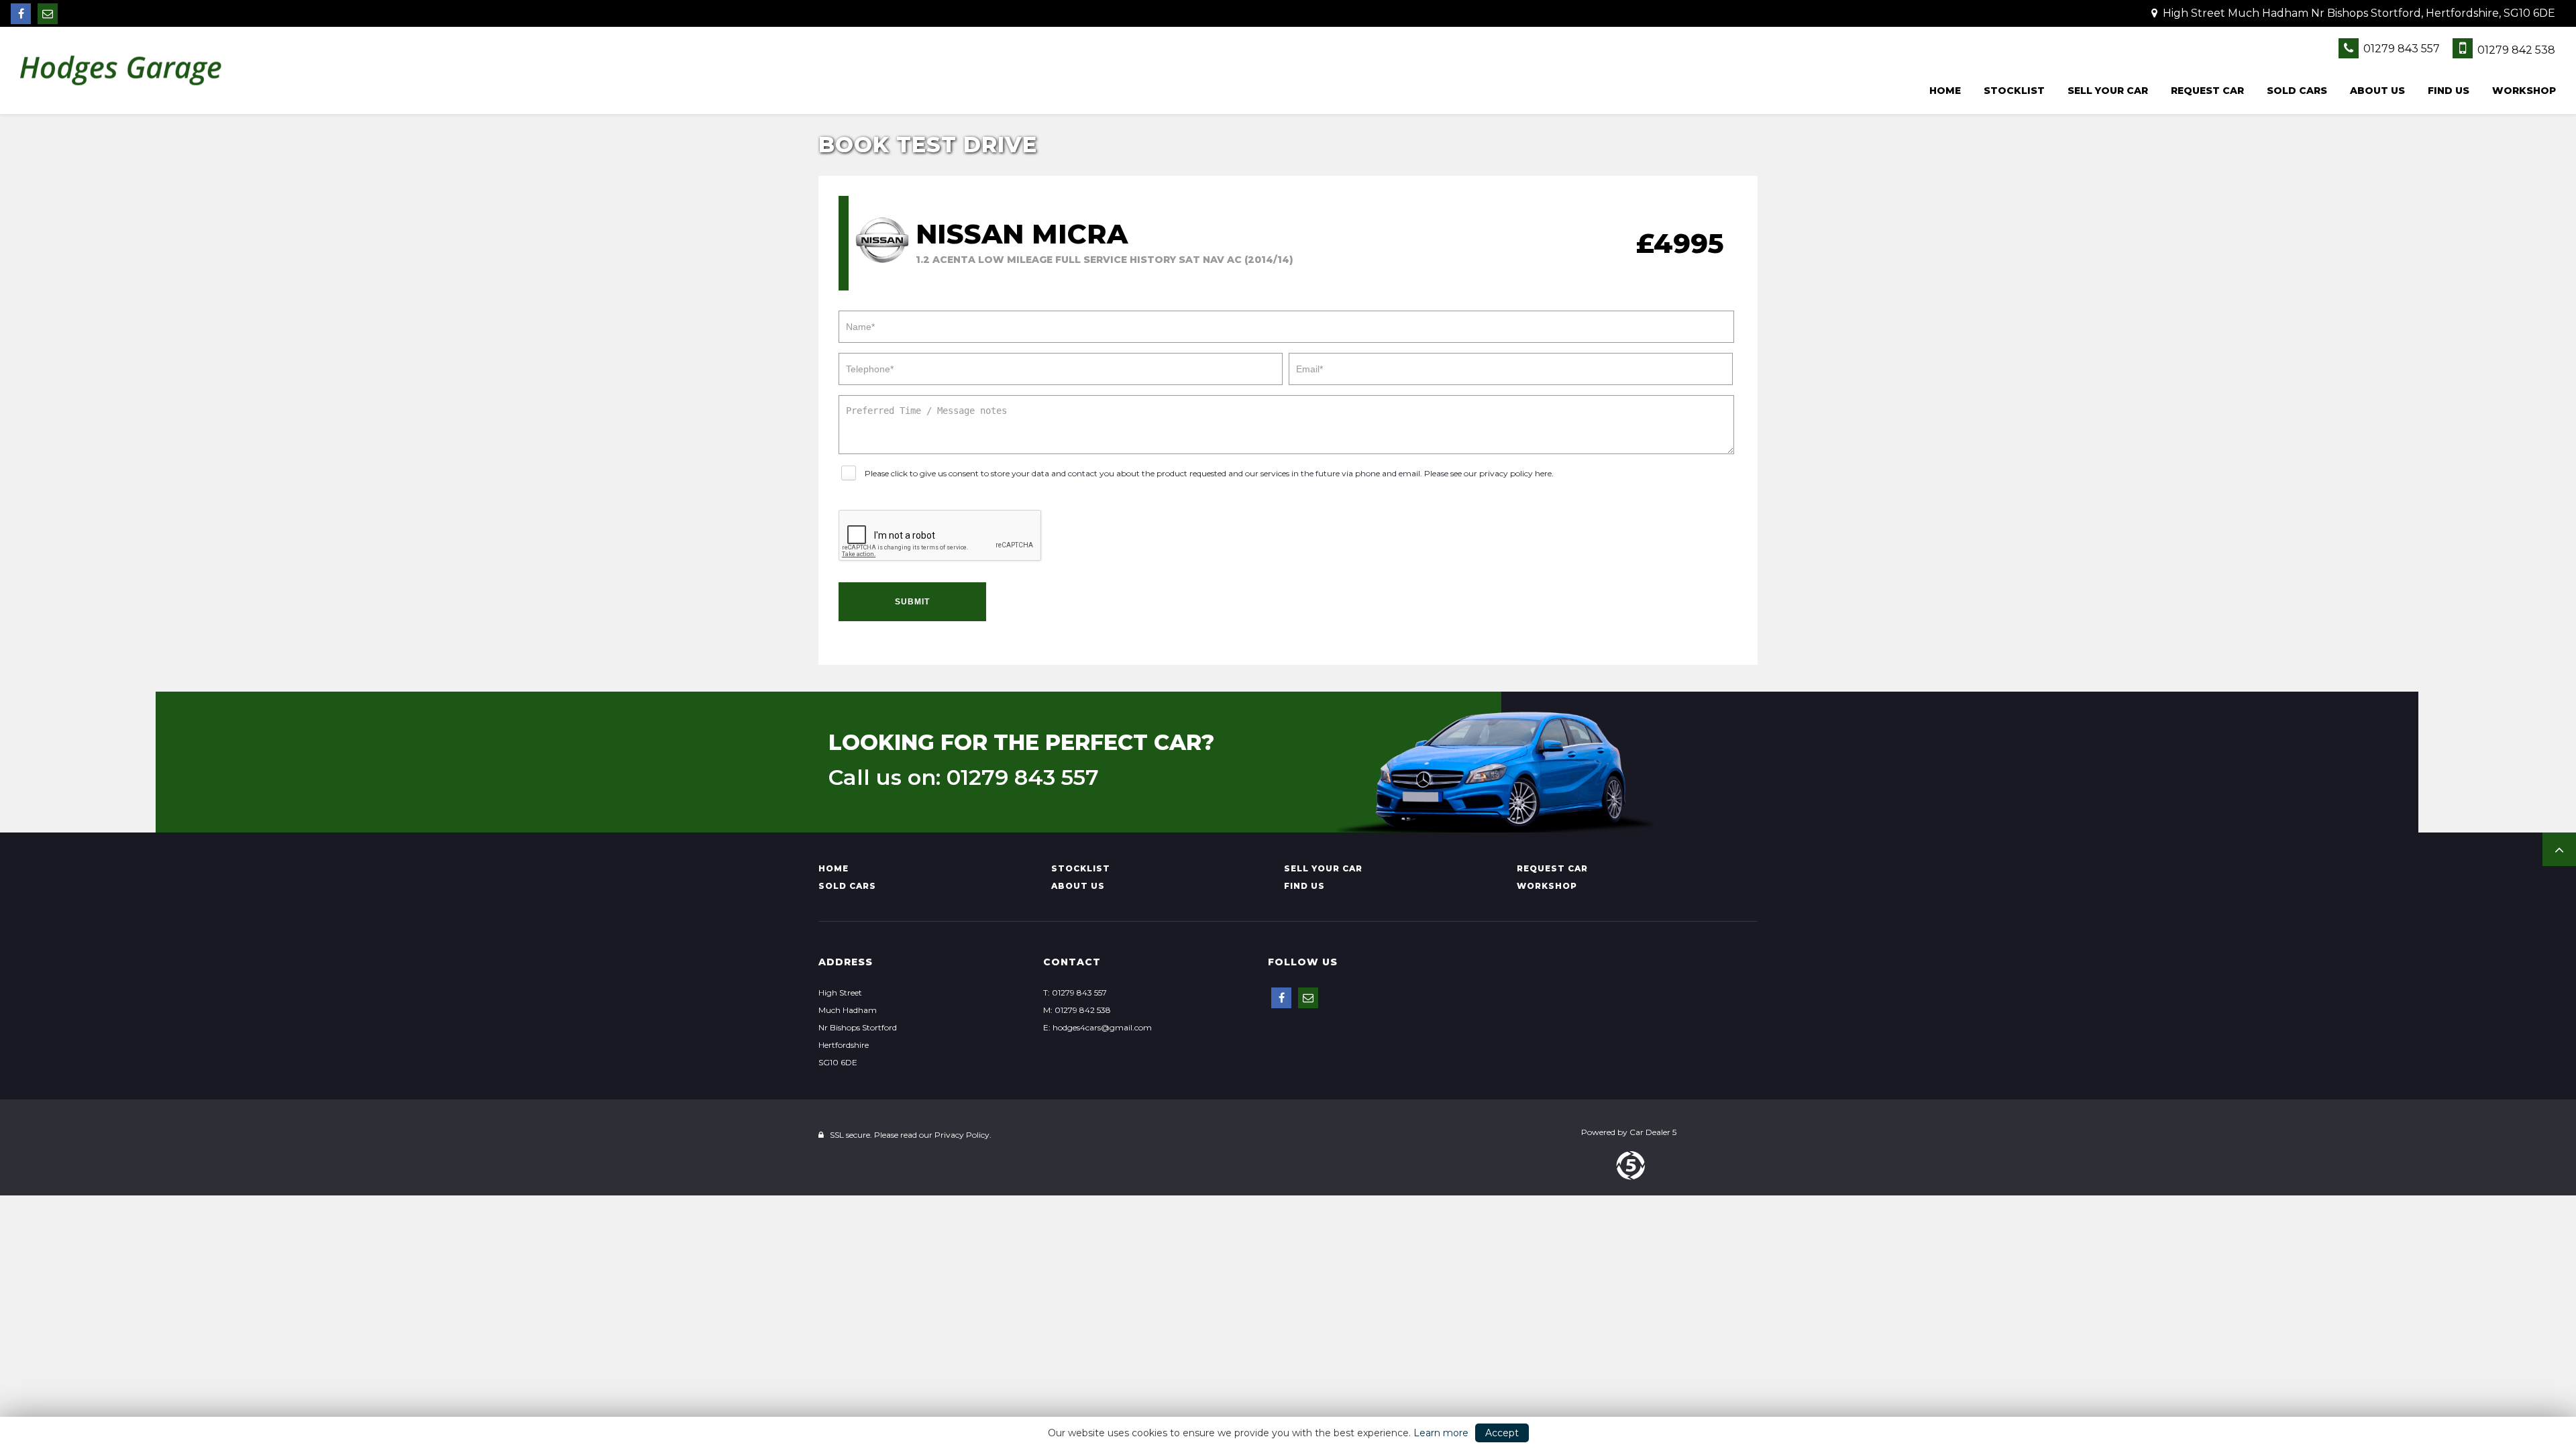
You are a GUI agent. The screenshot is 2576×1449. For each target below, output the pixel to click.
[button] (2559, 849)
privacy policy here (1515, 473)
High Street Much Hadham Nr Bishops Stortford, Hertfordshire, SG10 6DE (2358, 13)
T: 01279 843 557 (1075, 992)
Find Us (2449, 91)
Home (1945, 91)
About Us (2377, 91)
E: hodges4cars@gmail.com (1097, 1027)
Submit (912, 602)
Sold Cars (2297, 91)
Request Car (2207, 91)
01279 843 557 (2400, 49)
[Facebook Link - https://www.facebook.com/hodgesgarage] (21, 14)
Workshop (2524, 91)
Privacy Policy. (963, 1135)
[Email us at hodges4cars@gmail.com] (48, 14)
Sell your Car (2108, 91)
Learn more (1441, 1433)
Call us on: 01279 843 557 (964, 777)
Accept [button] (1502, 1433)
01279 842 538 (2515, 50)
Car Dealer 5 (1653, 1132)
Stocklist (2014, 91)
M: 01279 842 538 (1077, 1010)
